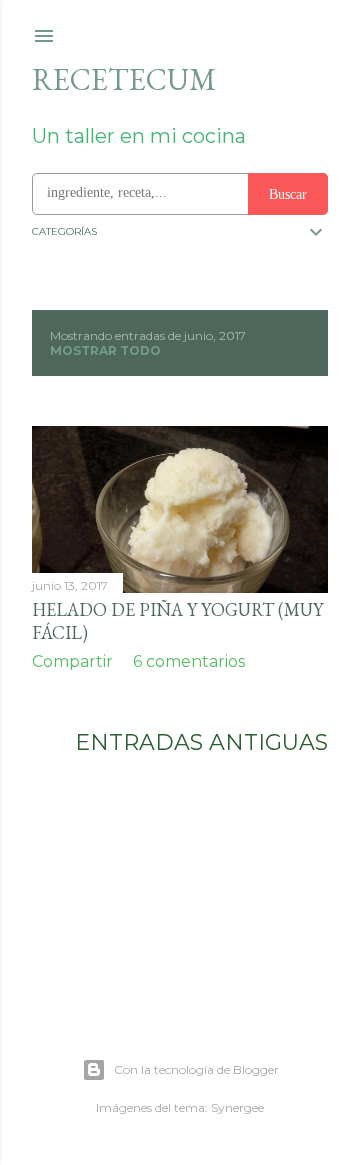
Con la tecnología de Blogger (196, 1069)
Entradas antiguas (201, 742)
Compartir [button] (72, 661)
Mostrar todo (105, 350)
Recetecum (124, 79)
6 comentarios (189, 661)
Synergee (237, 1107)
